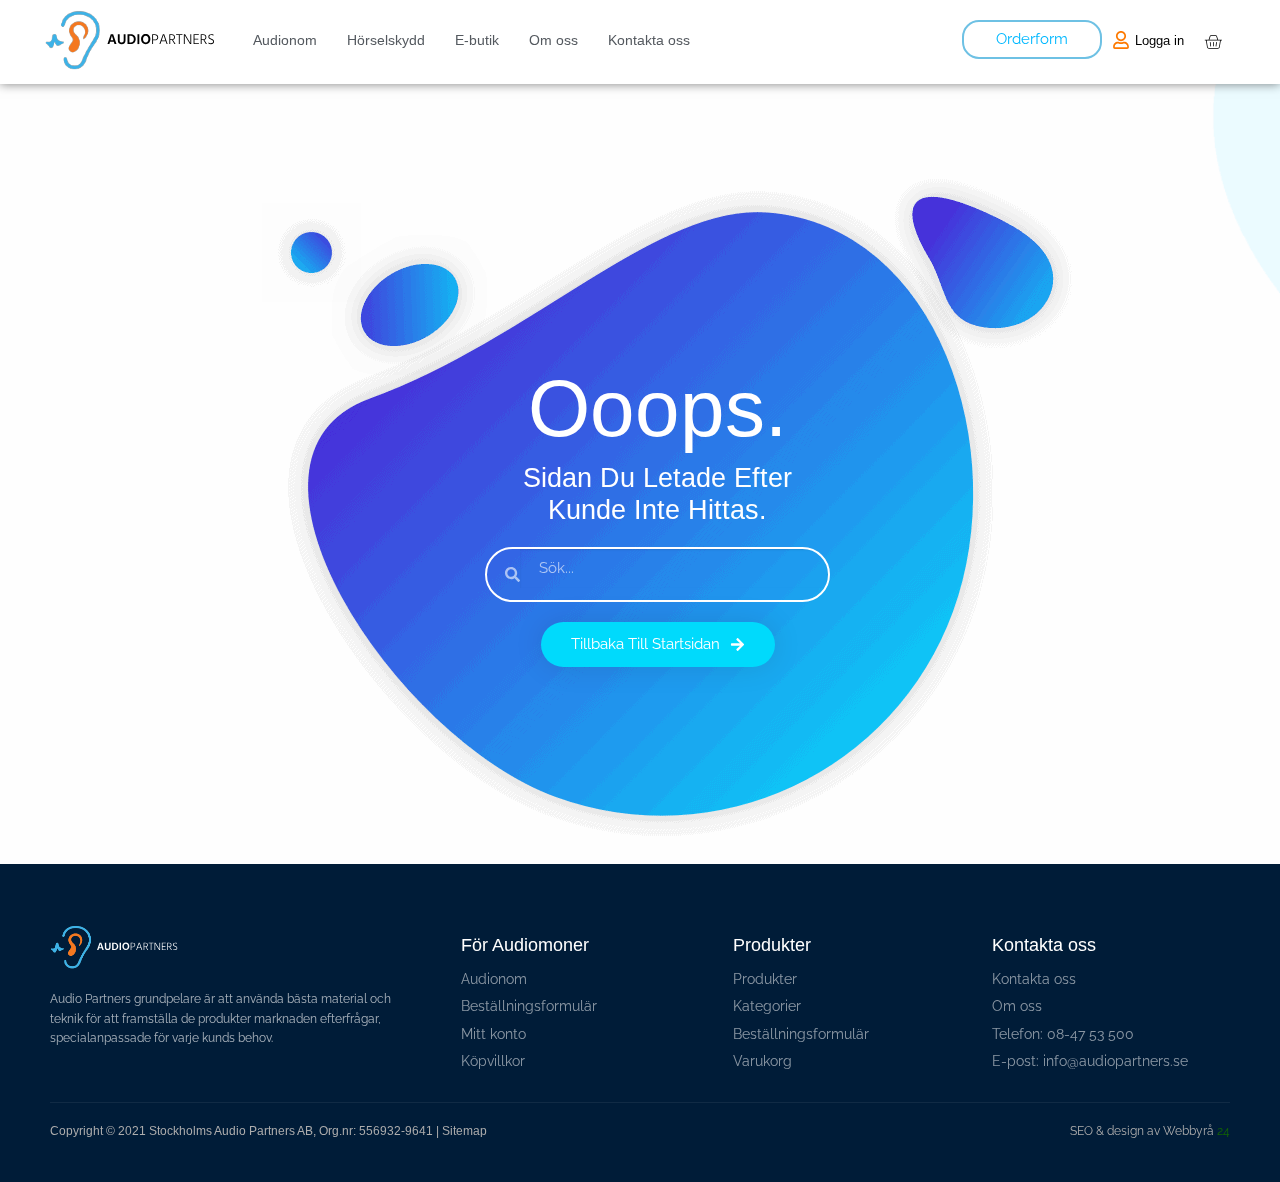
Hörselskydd (386, 40)
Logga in (1159, 40)
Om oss (553, 40)
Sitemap (464, 1131)
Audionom (285, 40)
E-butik (477, 40)
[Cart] (1213, 42)
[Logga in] (1121, 40)
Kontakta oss (649, 40)
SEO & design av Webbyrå (1150, 1131)
